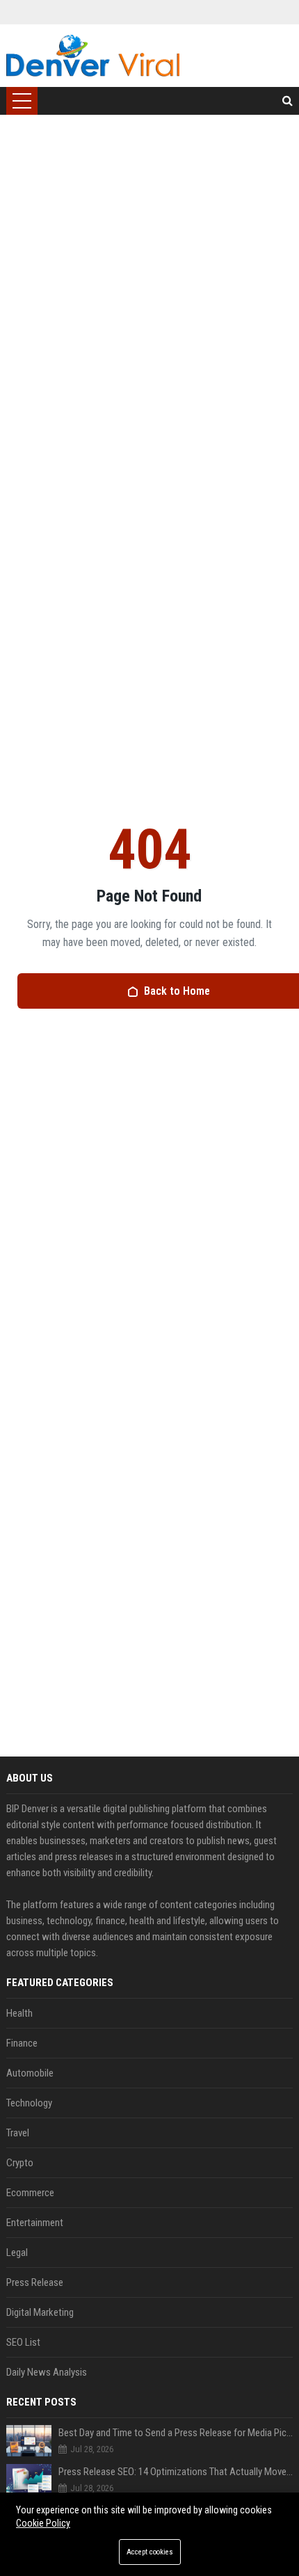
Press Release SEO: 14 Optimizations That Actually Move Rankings (176, 2472)
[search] (288, 101)
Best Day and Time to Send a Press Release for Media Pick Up (176, 2433)
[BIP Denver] (93, 56)
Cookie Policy (43, 2523)
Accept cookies (150, 2552)
